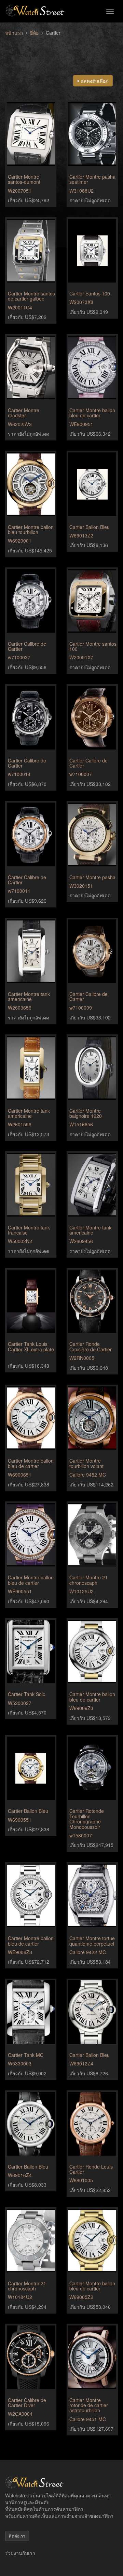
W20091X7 (81, 657)
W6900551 (20, 1820)
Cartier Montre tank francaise (29, 1230)
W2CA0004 (20, 2414)
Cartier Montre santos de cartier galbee (31, 296)
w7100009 (81, 1008)
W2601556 (20, 1124)
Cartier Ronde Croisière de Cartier (91, 1346)
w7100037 (19, 657)
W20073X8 (81, 302)
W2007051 (20, 191)
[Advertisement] (61, 51)
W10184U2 (20, 2297)
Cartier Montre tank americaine (29, 996)
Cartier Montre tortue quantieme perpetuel (92, 1941)
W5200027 (20, 1703)
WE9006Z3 (20, 1952)
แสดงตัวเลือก (94, 81)
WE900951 (81, 424)
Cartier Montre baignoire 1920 (86, 1113)
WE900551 (20, 1591)
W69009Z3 (81, 1708)
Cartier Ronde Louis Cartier (91, 2169)
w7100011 (19, 891)
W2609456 (81, 1241)
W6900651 (20, 1475)
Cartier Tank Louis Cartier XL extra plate (31, 1346)
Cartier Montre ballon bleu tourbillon (31, 529)
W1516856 (81, 1124)
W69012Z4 (81, 2063)
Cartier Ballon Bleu (90, 527)
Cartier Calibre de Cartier (27, 646)
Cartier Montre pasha (92, 877)
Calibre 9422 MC (88, 1952)
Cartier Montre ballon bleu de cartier (92, 413)
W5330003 (20, 2063)
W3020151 (81, 886)
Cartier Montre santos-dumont (24, 179)
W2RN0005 (82, 1358)
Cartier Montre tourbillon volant (86, 1463)
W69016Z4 (20, 2175)
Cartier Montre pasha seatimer (92, 179)
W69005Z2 (81, 2297)
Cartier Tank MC (26, 2055)
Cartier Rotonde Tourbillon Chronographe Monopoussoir (87, 1819)
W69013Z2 (81, 535)
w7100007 (81, 774)
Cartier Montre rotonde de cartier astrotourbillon (89, 2405)
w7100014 (19, 774)
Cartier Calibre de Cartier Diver (27, 2403)
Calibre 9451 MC (88, 2419)
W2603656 (20, 1008)
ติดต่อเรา (17, 2536)
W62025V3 (20, 424)
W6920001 (20, 541)
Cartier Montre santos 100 (93, 646)
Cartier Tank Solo (27, 1694)
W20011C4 (20, 307)
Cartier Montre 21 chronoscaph (88, 1580)
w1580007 (81, 1835)
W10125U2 (81, 1591)
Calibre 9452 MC (88, 1475)
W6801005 (81, 2180)
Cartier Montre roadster (24, 413)
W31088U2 (81, 191)
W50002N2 (20, 1241)
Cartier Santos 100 (90, 293)
